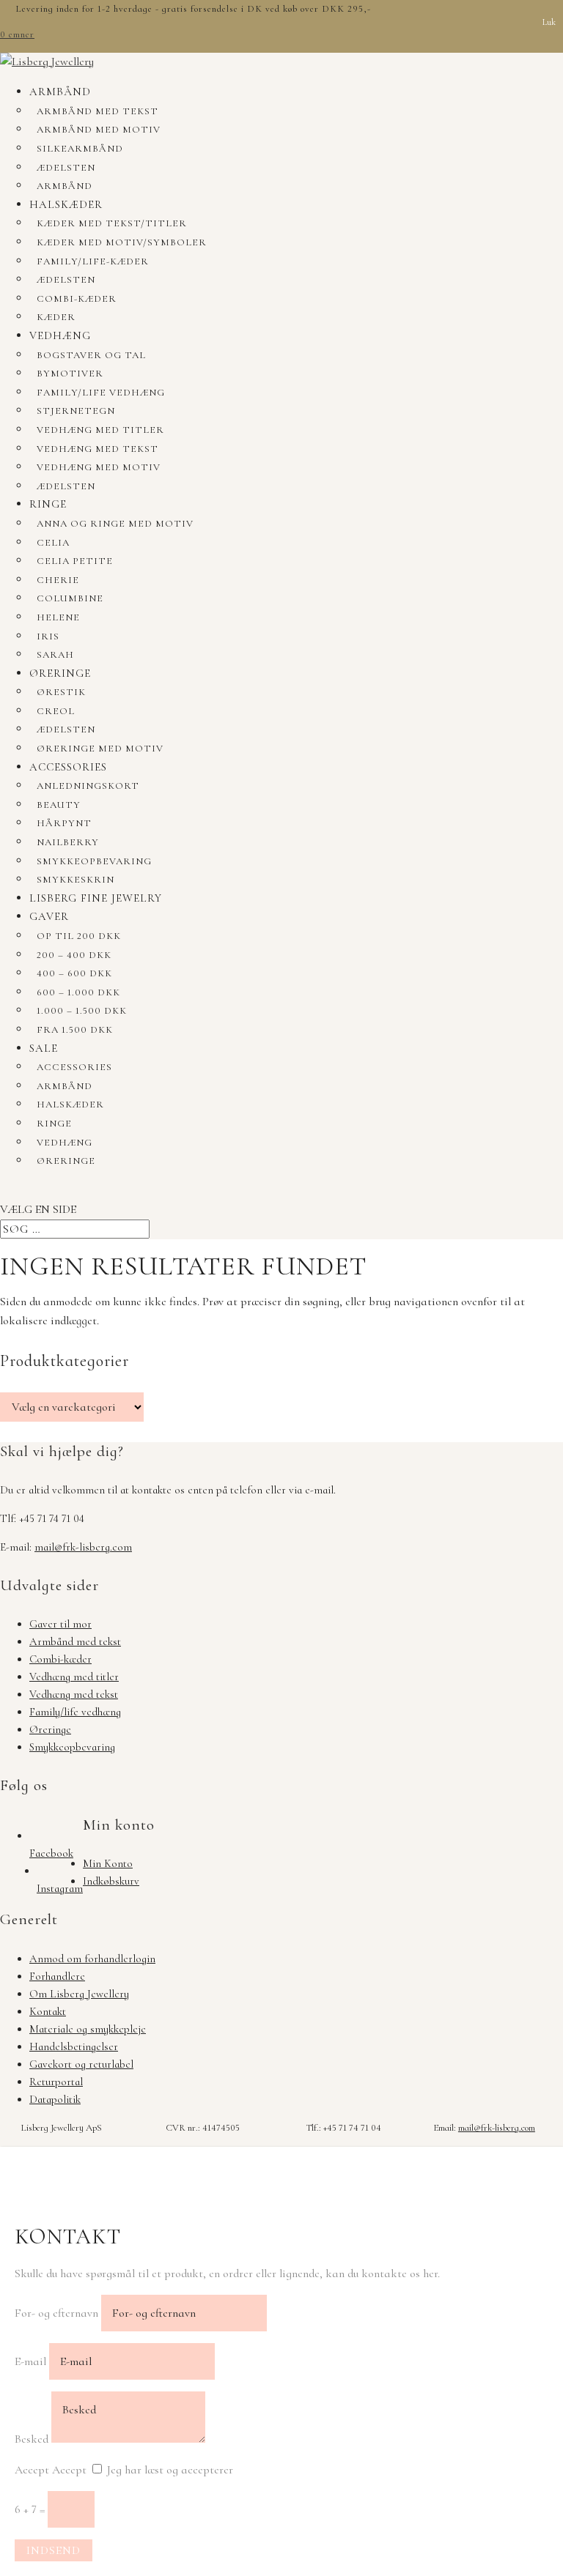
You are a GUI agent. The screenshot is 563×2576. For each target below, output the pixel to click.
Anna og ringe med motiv (115, 524)
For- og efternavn (56, 2313)
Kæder (56, 317)
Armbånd (60, 92)
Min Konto (108, 1863)
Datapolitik (55, 2099)
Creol (56, 711)
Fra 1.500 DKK (75, 1030)
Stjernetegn (76, 411)
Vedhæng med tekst (97, 449)
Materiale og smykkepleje (88, 2029)
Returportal (56, 2082)
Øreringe (60, 673)
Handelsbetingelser (74, 2046)
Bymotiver (70, 374)
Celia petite (75, 561)
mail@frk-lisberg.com (83, 1547)
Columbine (70, 598)
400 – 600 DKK (74, 973)
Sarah (55, 655)
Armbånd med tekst (97, 111)
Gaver (49, 916)
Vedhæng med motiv (99, 467)
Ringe (48, 504)
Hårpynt (64, 823)
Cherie (58, 580)
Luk (549, 22)
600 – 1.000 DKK (78, 992)
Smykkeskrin (76, 880)
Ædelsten (66, 168)
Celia (53, 543)
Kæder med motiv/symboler (122, 242)
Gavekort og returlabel (81, 2064)
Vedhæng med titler (100, 430)
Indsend (54, 2550)
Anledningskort (88, 786)
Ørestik (61, 692)
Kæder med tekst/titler (112, 223)
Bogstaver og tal (91, 355)
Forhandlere (57, 1976)
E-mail (30, 2361)
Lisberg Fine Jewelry (96, 898)
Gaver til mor (60, 1624)
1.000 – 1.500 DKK (82, 1011)
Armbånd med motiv (99, 130)
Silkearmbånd (80, 149)
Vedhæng (60, 335)
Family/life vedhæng (101, 393)
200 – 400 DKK (74, 955)
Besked (32, 2439)
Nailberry (68, 842)
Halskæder (66, 204)
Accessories (68, 767)
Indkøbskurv (111, 1881)
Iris (48, 636)
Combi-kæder (77, 299)
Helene (58, 617)
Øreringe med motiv (100, 749)
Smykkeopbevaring (94, 861)
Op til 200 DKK (79, 936)
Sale (44, 1048)
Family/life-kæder (93, 261)
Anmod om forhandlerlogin (92, 1959)
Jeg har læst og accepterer (170, 2470)
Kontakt (48, 2011)
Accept (32, 2470)
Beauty (59, 805)
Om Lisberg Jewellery (79, 1994)
